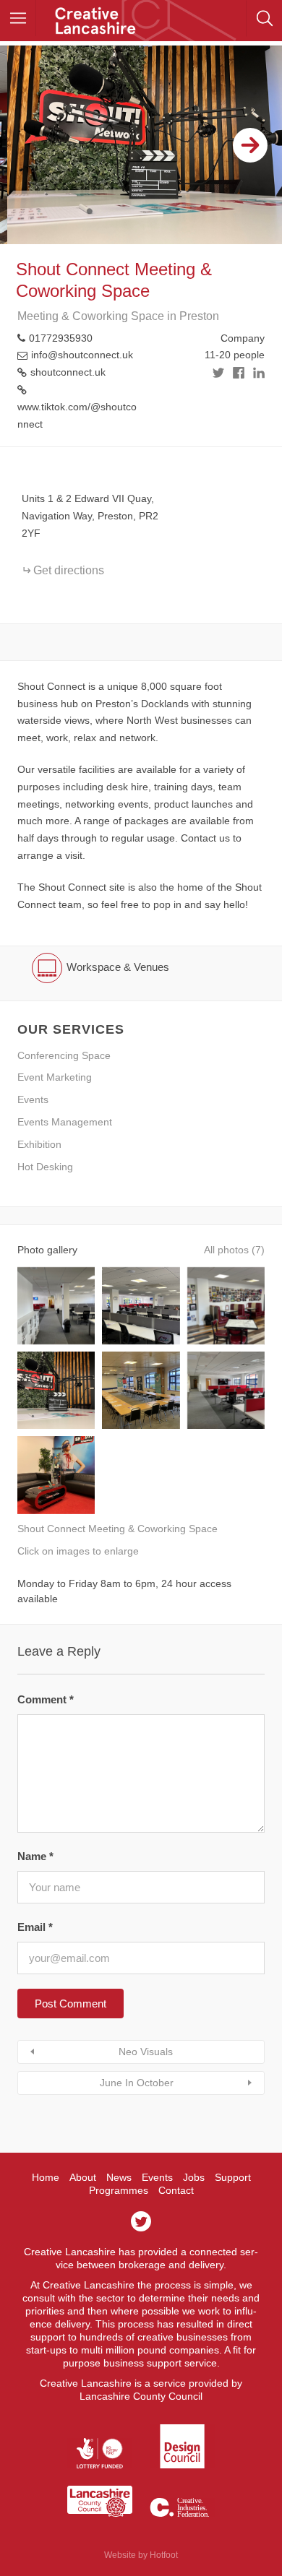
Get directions (69, 570)
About (83, 2177)
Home (46, 2177)
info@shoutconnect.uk (82, 355)
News (119, 2177)
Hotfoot (164, 2555)
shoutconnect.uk (68, 372)
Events (157, 2177)
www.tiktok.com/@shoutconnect (77, 415)
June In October (137, 2083)
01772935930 (61, 338)
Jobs (194, 2177)
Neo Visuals (146, 2052)
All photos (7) (234, 1250)
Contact (176, 2190)
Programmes (119, 2190)
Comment (46, 1699)
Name (35, 1856)
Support (233, 2177)
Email (35, 1927)
